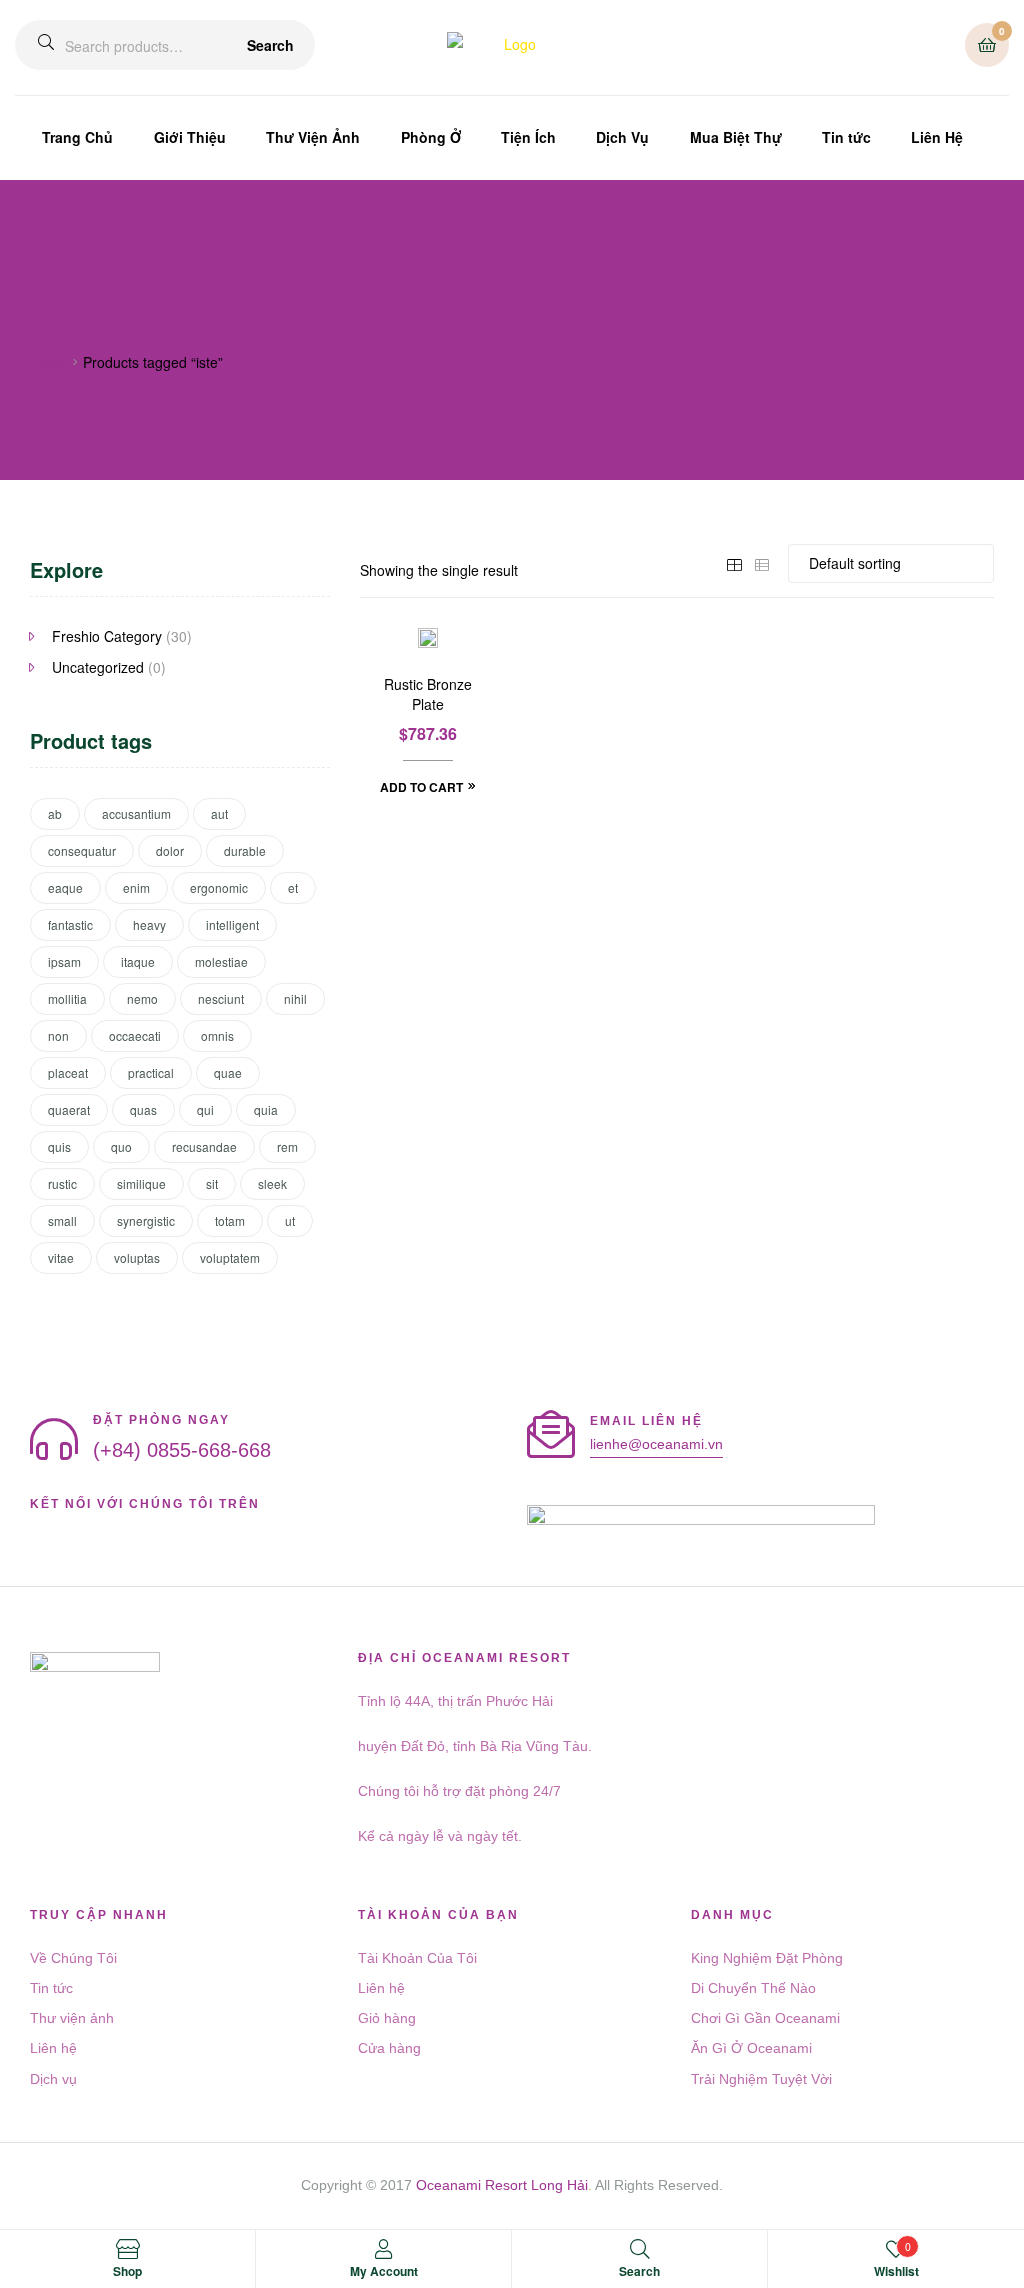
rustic (62, 1183)
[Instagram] (146, 1528)
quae (228, 1072)
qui (205, 1109)
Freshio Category (107, 636)
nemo (142, 998)
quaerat (69, 1109)
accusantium (136, 813)
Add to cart (421, 787)
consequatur (82, 850)
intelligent (232, 924)
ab (55, 813)
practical (151, 1072)
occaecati (135, 1035)
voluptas (137, 1257)
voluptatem (230, 1257)
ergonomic (219, 887)
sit (212, 1183)
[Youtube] (74, 1528)
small (62, 1220)
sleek (272, 1183)
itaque (138, 961)
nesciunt (221, 998)
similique (141, 1183)
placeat (68, 1072)
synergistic (146, 1220)
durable (245, 850)
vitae (61, 1257)
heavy (149, 924)
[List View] (762, 563)
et (293, 887)
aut (219, 813)
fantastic (70, 924)
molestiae (221, 961)
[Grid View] (734, 563)
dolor (170, 850)
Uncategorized (98, 667)
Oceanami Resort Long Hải (502, 2185)
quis (59, 1146)
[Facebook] (38, 1528)
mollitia (67, 998)
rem (287, 1146)
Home (49, 362)
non (58, 1035)
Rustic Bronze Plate (428, 694)
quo (121, 1146)
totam (230, 1220)
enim (136, 887)
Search (270, 45)
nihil (295, 998)
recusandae (204, 1146)
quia (266, 1109)
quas (143, 1109)
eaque (65, 887)
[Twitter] (110, 1528)
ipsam (64, 961)
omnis (217, 1035)
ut (290, 1220)
